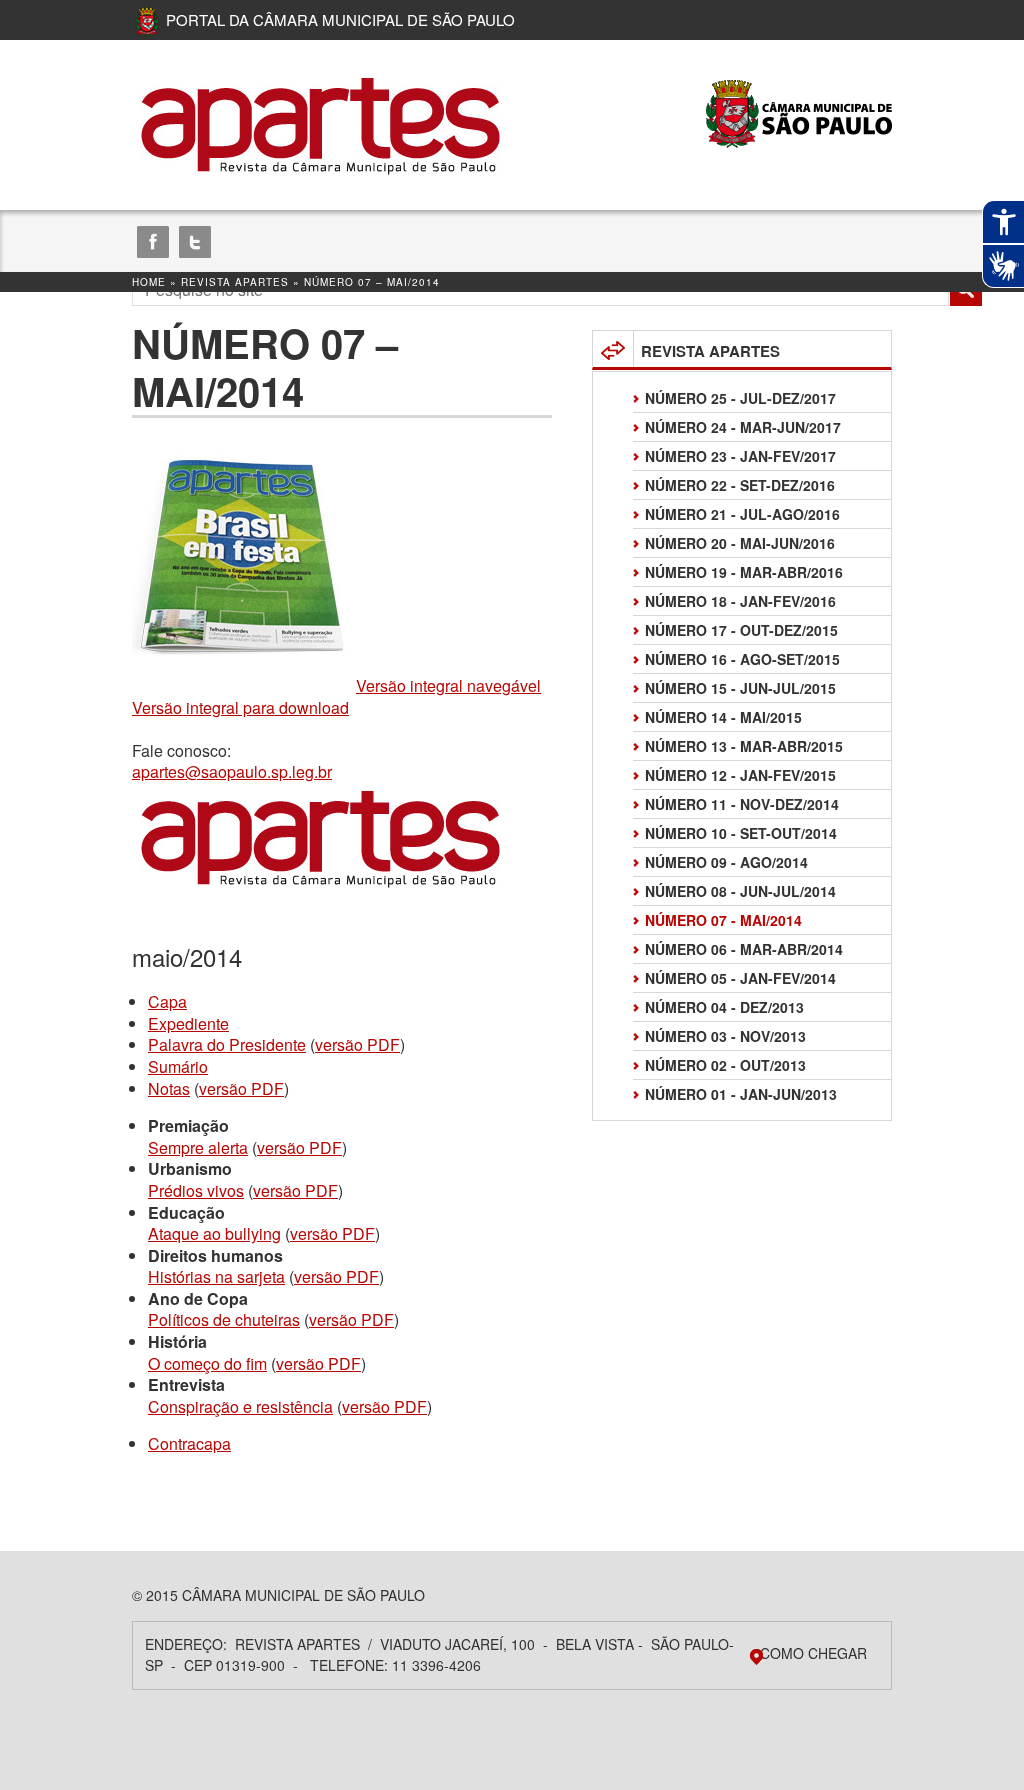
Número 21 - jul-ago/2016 (742, 514)
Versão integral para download (240, 707)
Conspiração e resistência (240, 1406)
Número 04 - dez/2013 (724, 1007)
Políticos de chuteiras (224, 1319)
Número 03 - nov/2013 (725, 1036)
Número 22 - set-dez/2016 (740, 485)
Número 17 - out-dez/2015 (741, 630)
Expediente (188, 1023)
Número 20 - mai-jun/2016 (740, 543)
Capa (167, 1001)
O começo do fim (207, 1363)
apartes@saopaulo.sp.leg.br (232, 771)
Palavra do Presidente (227, 1044)
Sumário (178, 1066)
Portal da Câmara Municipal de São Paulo (340, 19)
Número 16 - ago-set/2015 (742, 659)
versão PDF (357, 1044)
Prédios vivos (196, 1190)
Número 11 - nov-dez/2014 (742, 804)
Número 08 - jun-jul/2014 (740, 891)
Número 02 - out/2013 (725, 1065)
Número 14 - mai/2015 (723, 717)
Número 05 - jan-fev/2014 (740, 978)
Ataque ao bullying (214, 1233)
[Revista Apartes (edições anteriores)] (322, 125)
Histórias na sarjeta (216, 1276)
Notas (169, 1088)
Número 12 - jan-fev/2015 (740, 775)
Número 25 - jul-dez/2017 (740, 398)
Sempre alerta (198, 1147)
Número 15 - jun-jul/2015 (740, 688)
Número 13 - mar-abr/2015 (744, 746)
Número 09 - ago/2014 (726, 862)
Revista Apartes (235, 282)
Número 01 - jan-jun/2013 (741, 1094)
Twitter (195, 242)
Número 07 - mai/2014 (723, 920)
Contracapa (189, 1443)
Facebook (153, 242)
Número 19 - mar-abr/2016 (744, 572)
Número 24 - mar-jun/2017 (743, 427)
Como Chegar (813, 1653)
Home (149, 282)
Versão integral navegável (448, 685)
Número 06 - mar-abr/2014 (744, 949)
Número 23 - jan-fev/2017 (740, 456)
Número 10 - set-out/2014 (741, 833)
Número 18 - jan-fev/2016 (740, 601)
